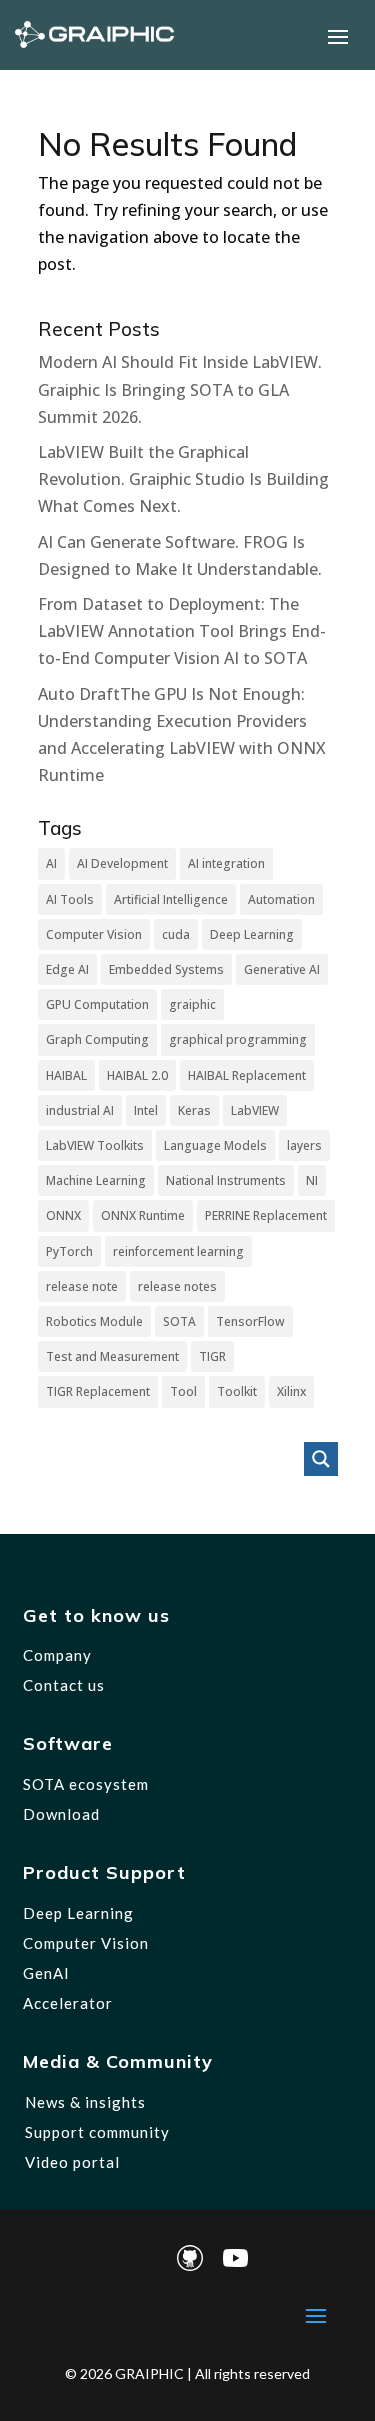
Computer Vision (94, 934)
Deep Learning (252, 934)
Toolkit (237, 1391)
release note (82, 1286)
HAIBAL (66, 1075)
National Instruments (226, 1180)
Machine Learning (96, 1180)
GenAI (46, 1973)
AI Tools (70, 899)
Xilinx (291, 1391)
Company (57, 1655)
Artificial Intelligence (171, 899)
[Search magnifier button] (321, 1459)
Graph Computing (97, 1039)
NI (312, 1180)
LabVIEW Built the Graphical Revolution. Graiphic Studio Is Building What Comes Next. (183, 479)
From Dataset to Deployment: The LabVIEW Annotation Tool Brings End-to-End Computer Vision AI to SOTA (182, 631)
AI (51, 863)
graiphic (192, 1004)
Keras (194, 1110)
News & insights (85, 2102)
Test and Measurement (112, 1356)
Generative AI (282, 969)
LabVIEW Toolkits (95, 1145)
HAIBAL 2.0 (137, 1075)
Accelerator (68, 2003)
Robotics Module (94, 1321)
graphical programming (238, 1039)
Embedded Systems (166, 969)
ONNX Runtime (143, 1215)
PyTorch (69, 1251)
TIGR (212, 1356)
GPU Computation (97, 1004)
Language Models (215, 1145)
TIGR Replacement (98, 1391)
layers (304, 1145)
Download (61, 1814)
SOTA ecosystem (86, 1784)
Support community (97, 2132)
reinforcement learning (178, 1251)
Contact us (64, 1685)
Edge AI (67, 969)
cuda (176, 934)
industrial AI (80, 1110)
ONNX (63, 1215)
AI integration (226, 863)
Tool (183, 1391)
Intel (146, 1110)
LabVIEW (255, 1110)
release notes (177, 1286)
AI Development (122, 863)
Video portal (72, 2162)
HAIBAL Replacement (247, 1075)
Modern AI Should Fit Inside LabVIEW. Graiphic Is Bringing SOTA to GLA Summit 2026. (180, 389)
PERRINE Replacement (266, 1215)
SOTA (179, 1321)
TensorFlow (250, 1321)
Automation (281, 899)
